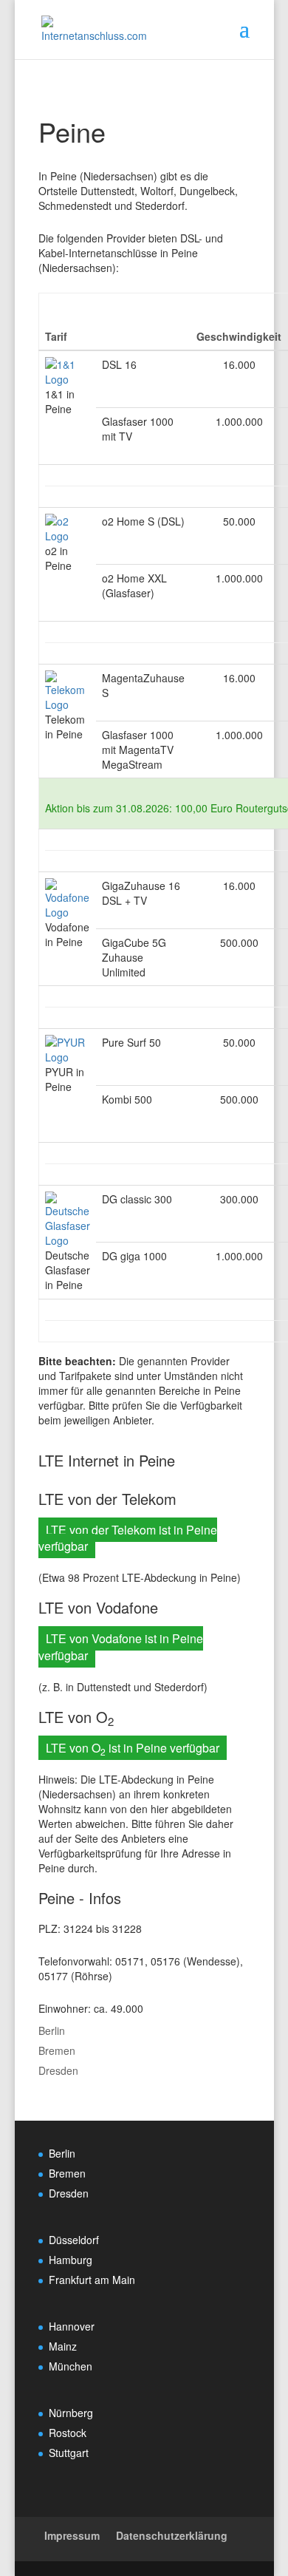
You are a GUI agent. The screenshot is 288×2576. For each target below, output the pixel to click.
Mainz (63, 2346)
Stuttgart (69, 2453)
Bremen (57, 2050)
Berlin (52, 2030)
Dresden (58, 2070)
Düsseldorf (74, 2240)
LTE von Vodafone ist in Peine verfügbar (121, 1647)
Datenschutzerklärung (172, 2535)
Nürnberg (71, 2413)
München (71, 2366)
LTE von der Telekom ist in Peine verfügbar (128, 1538)
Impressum (72, 2535)
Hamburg (71, 2260)
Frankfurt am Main (92, 2280)
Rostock (68, 2433)
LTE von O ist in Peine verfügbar (133, 1749)
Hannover (72, 2326)
